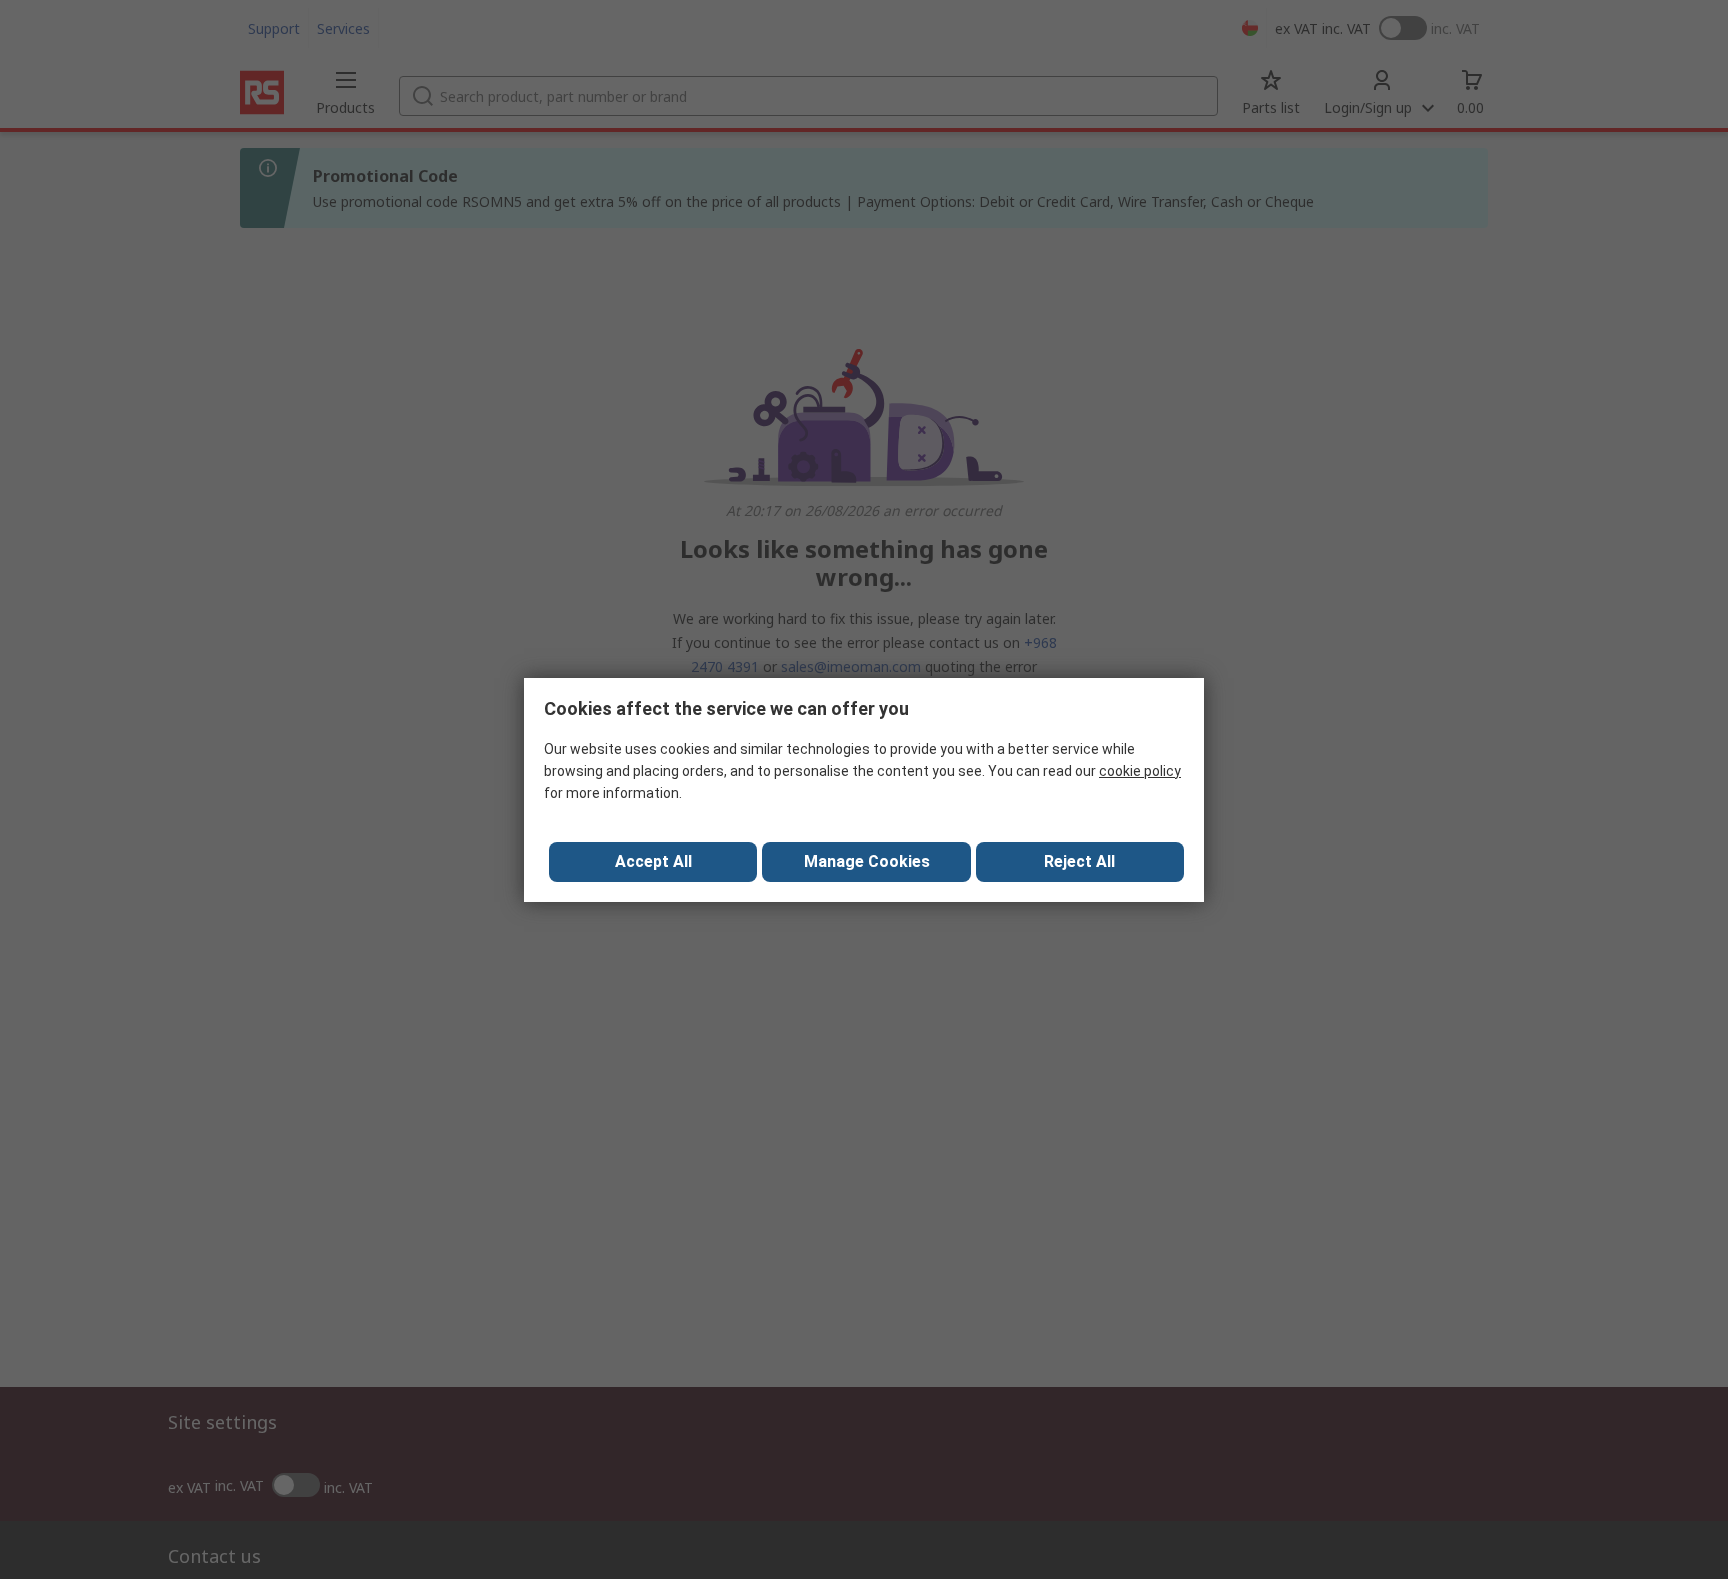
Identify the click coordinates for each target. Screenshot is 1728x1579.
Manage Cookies (867, 861)
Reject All (1079, 861)
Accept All (653, 861)
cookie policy (1140, 771)
